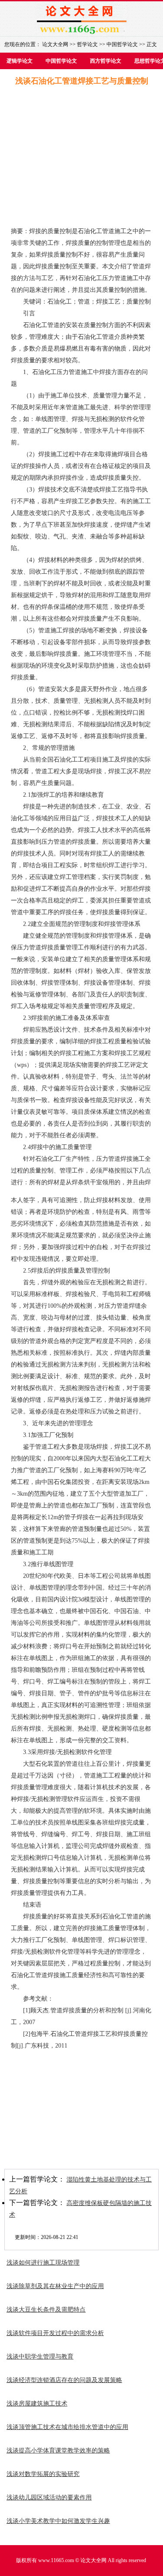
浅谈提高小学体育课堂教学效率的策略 (58, 2451)
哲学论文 (87, 44)
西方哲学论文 (106, 61)
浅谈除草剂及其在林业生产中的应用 (55, 2286)
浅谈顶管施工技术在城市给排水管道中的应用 (67, 2427)
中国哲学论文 (122, 44)
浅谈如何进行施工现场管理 (43, 2263)
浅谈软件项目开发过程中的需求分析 (55, 2333)
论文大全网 (55, 44)
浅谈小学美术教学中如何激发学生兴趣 (58, 2521)
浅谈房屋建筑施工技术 (37, 2404)
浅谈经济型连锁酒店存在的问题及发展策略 (64, 2380)
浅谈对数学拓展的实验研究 (43, 2474)
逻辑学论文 (20, 61)
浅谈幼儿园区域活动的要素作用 (49, 2497)
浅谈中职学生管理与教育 (40, 2357)
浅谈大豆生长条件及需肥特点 (46, 2310)
